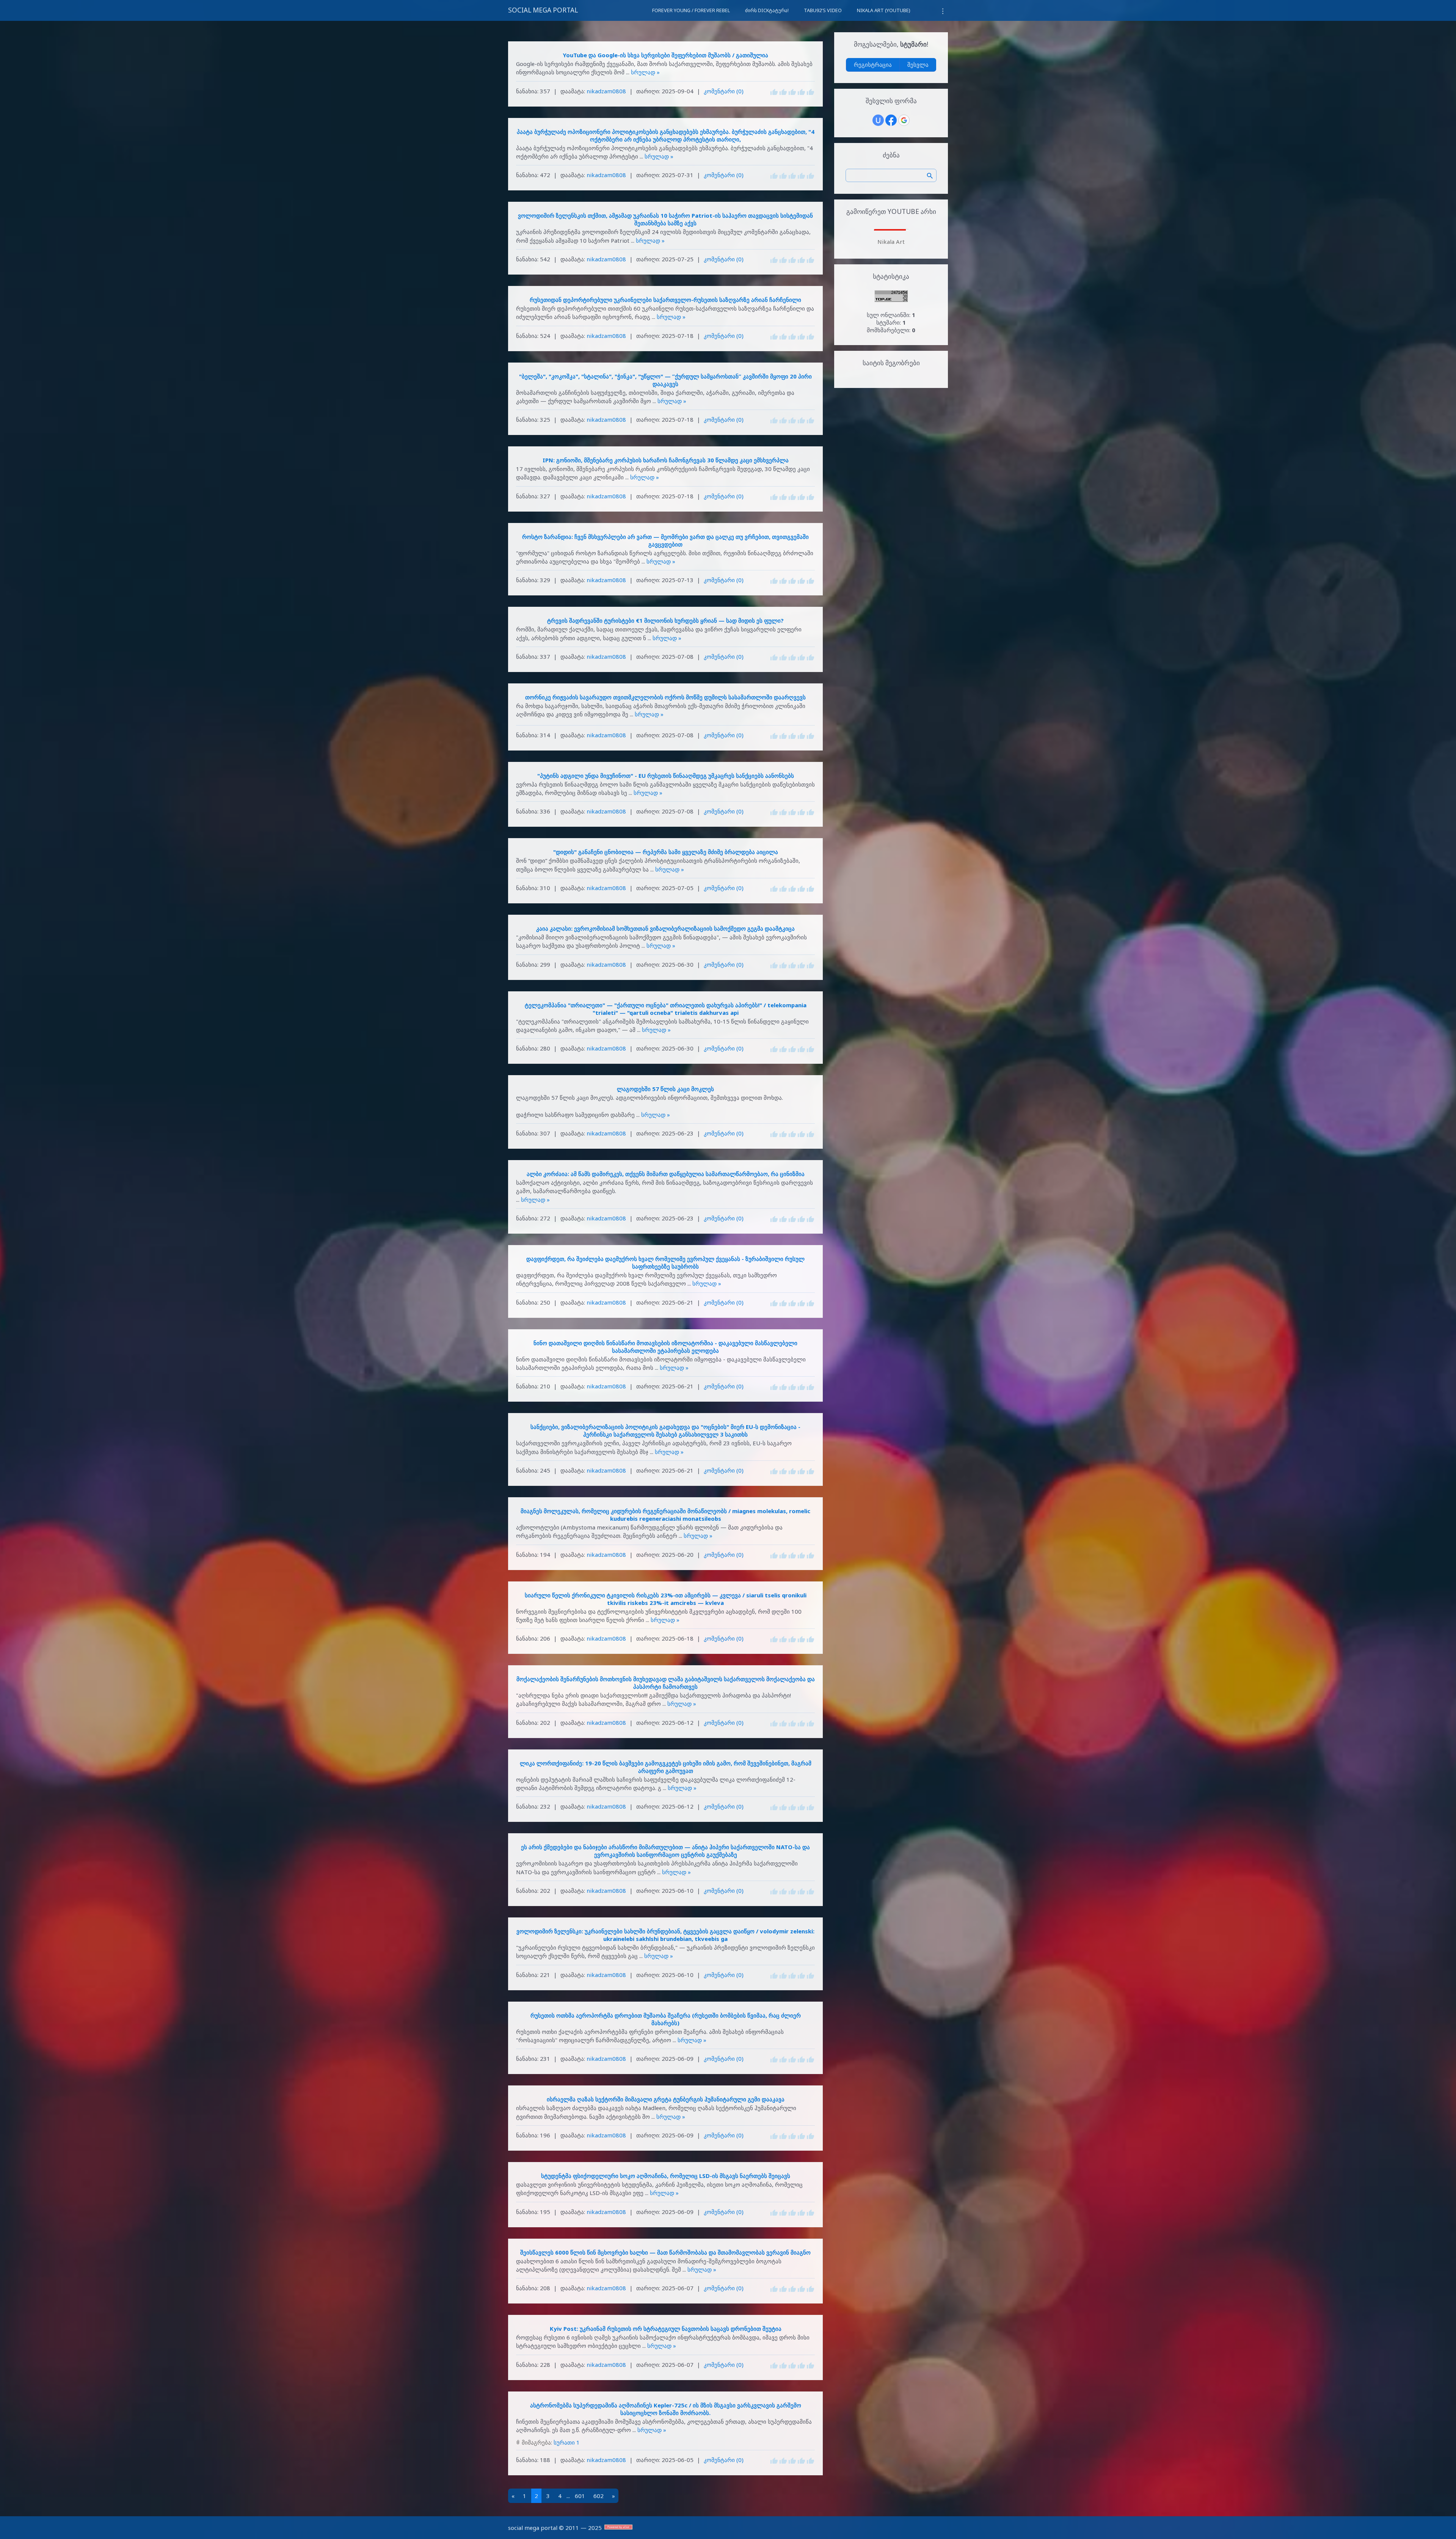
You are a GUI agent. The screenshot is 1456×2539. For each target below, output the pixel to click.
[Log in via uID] (878, 120)
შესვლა (918, 64)
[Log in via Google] (904, 120)
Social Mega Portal (543, 10)
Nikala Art (891, 242)
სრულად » (645, 72)
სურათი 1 (567, 2442)
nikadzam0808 (606, 91)
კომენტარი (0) (724, 91)
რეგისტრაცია (873, 64)
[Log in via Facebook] (891, 120)
